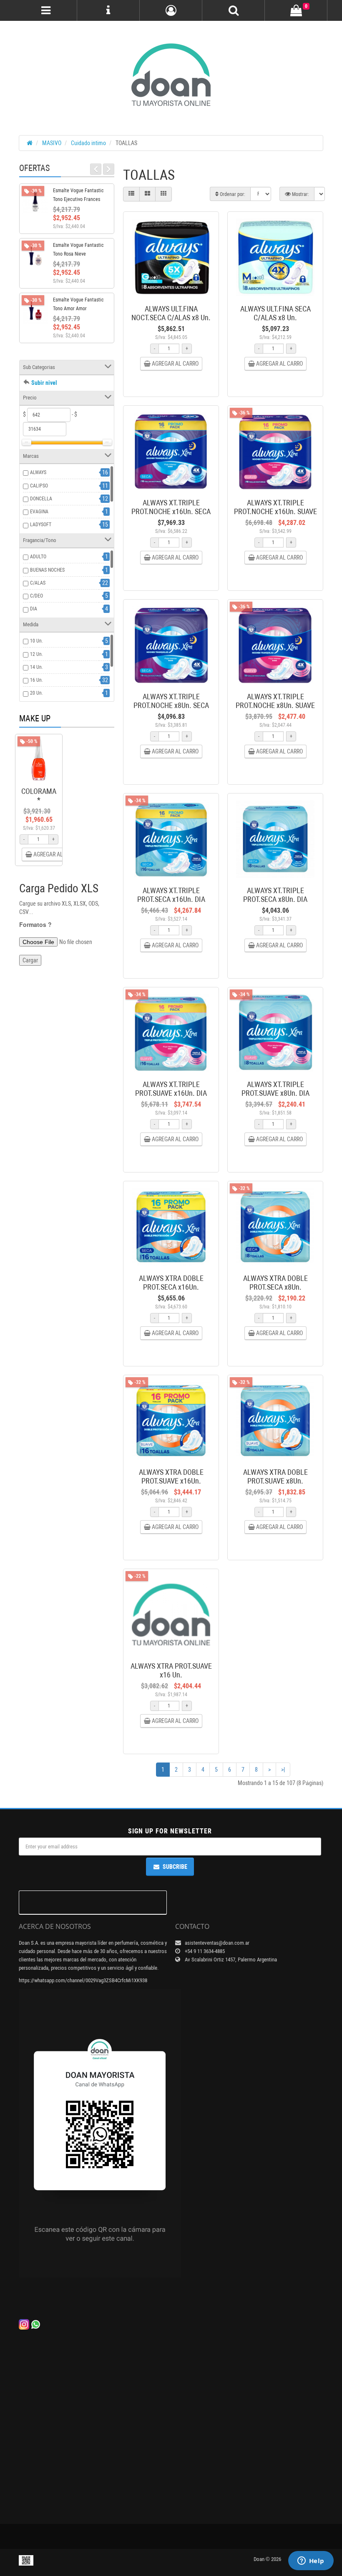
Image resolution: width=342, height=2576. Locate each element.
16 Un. (36, 680)
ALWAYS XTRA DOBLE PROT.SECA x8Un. (275, 1283)
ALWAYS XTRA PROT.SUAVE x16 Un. (171, 1670)
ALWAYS (38, 472)
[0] (296, 11)
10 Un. (36, 641)
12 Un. (36, 654)
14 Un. (36, 667)
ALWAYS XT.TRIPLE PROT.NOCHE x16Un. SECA (171, 507)
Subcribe (175, 1867)
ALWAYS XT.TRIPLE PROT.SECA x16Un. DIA (171, 895)
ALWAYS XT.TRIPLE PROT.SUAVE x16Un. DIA (171, 1089)
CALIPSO (39, 486)
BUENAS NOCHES (47, 570)
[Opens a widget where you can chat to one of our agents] (311, 2561)
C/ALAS (38, 583)
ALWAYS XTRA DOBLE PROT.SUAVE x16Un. (171, 1476)
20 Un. (36, 693)
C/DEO (36, 596)
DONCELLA (41, 499)
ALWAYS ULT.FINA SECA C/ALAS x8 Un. (275, 313)
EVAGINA (39, 512)
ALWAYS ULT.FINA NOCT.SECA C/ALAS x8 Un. (171, 313)
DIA (34, 609)
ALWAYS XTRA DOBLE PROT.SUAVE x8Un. (275, 1476)
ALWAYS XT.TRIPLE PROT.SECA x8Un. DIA (275, 895)
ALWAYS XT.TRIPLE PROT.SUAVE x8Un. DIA (275, 1089)
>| (283, 1770)
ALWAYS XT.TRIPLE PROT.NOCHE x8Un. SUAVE (275, 701)
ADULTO (38, 557)
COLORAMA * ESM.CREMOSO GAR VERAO (43, 804)
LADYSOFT (41, 525)
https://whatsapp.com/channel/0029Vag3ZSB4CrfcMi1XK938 (83, 1980)
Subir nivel (44, 383)
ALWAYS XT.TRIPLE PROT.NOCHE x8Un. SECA (171, 701)
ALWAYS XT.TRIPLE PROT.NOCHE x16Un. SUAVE (275, 507)
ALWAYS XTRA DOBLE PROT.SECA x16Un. (171, 1283)
